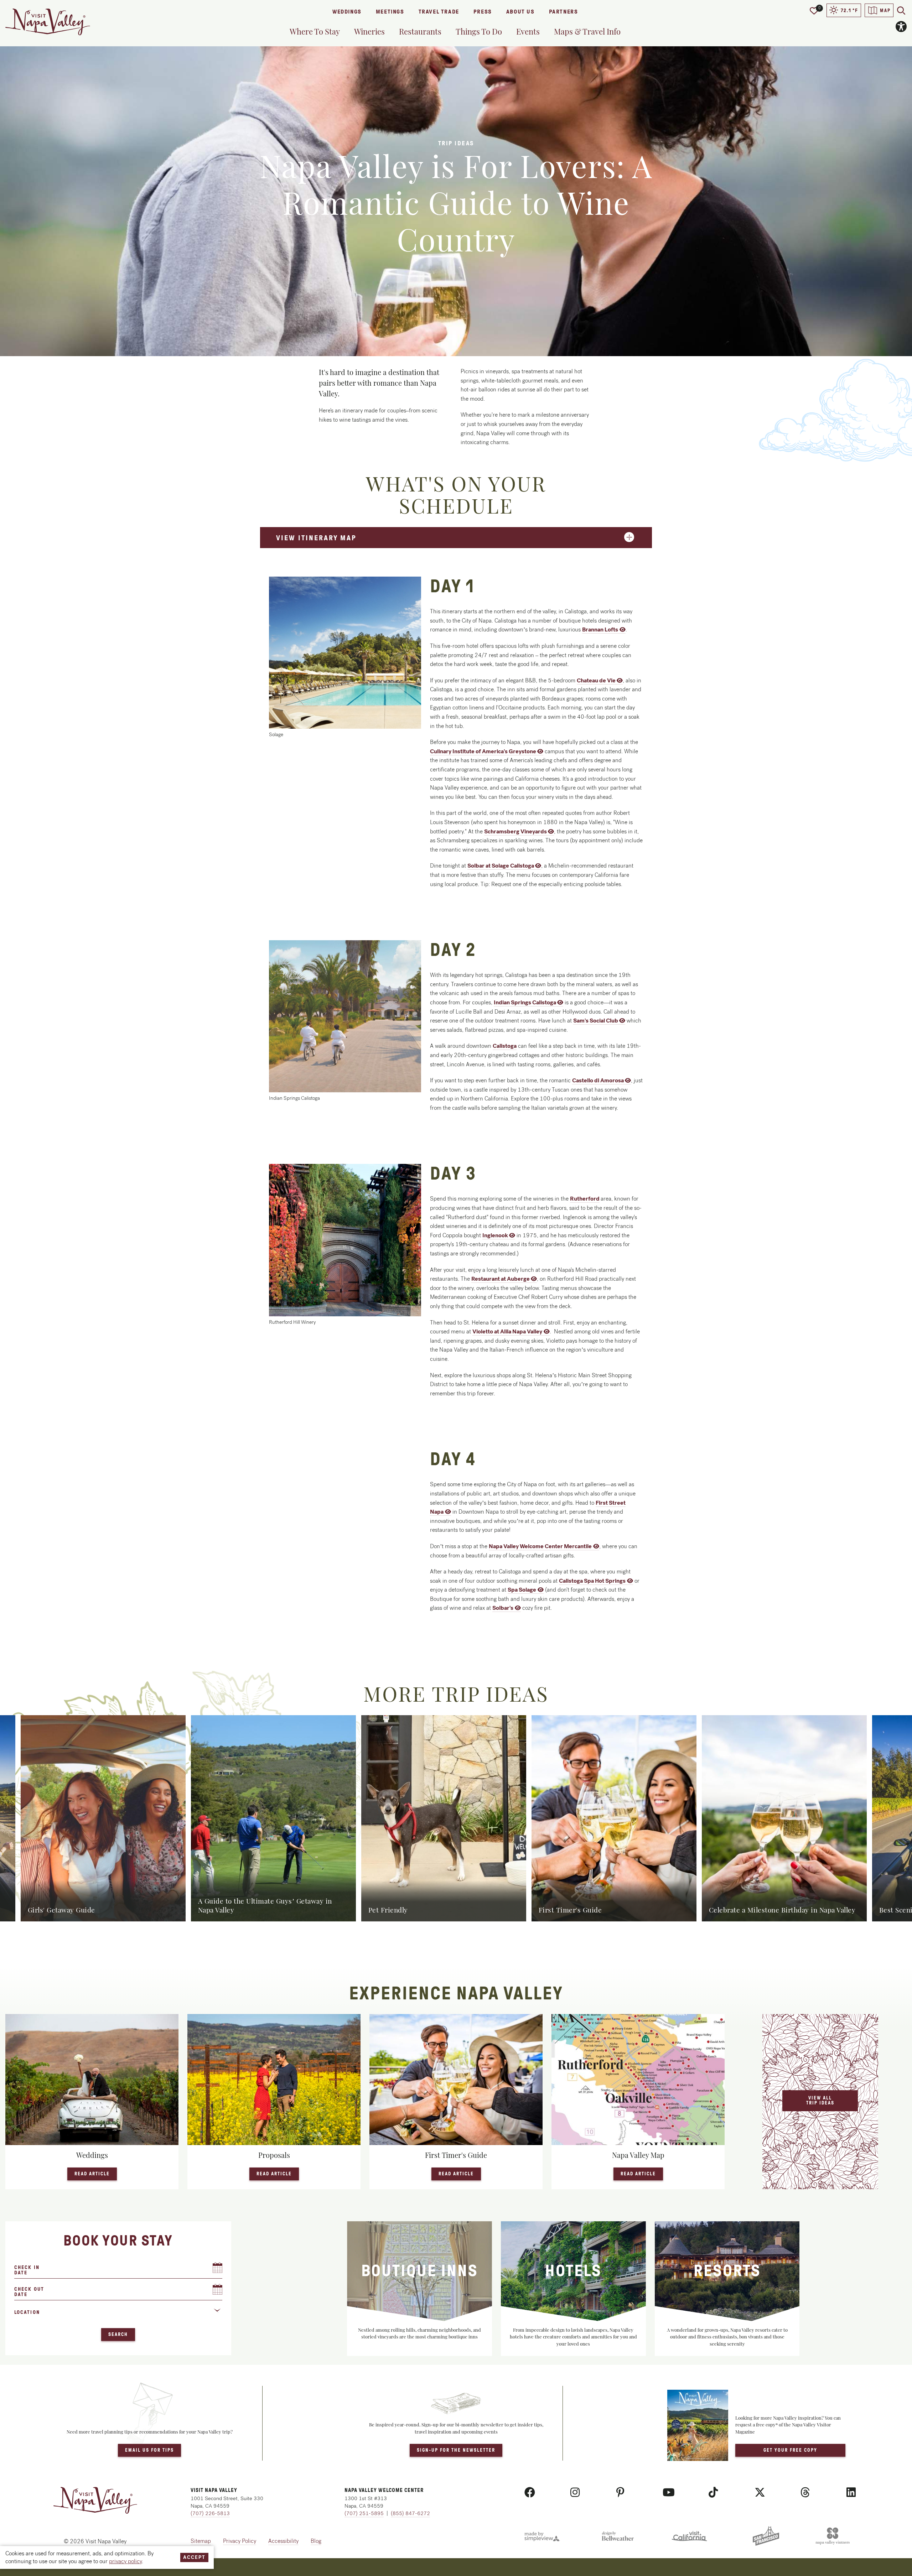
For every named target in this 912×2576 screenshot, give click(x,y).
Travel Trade (439, 12)
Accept (194, 2557)
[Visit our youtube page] (669, 2493)
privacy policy (125, 2561)
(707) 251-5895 (364, 2513)
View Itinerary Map (316, 538)
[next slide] (898, 1818)
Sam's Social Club (596, 1021)
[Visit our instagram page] (575, 2493)
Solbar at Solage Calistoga (501, 866)
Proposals (274, 2155)
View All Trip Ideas (820, 2100)
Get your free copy (790, 2450)
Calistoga (505, 1046)
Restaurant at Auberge (501, 1279)
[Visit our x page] (760, 2493)
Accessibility (283, 2541)
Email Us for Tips (149, 2450)
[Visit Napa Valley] (48, 22)
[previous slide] (14, 1818)
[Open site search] (901, 10)
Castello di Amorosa (598, 1080)
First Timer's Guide (456, 2155)
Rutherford (585, 1199)
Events (528, 31)
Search (118, 2334)
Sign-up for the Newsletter (456, 2450)
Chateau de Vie (596, 680)
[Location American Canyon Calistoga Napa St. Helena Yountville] (118, 2315)
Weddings (347, 12)
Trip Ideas (456, 143)
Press (483, 12)
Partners (564, 12)
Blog (316, 2541)
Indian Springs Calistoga (525, 1002)
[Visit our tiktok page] (713, 2493)
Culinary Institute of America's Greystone (483, 751)
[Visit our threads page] (805, 2493)
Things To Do (479, 31)
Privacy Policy (240, 2541)
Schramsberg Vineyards (515, 831)
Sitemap (201, 2541)
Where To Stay (315, 31)
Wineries (369, 31)
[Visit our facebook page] (530, 2493)
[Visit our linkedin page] (851, 2493)
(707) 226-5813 (210, 2513)
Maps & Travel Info (587, 31)
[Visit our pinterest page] (620, 2493)
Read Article (96, 2174)
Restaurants (420, 31)
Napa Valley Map (638, 2155)
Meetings (390, 12)
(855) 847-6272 (410, 2513)
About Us (520, 12)
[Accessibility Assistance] (901, 27)
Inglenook (495, 1235)
